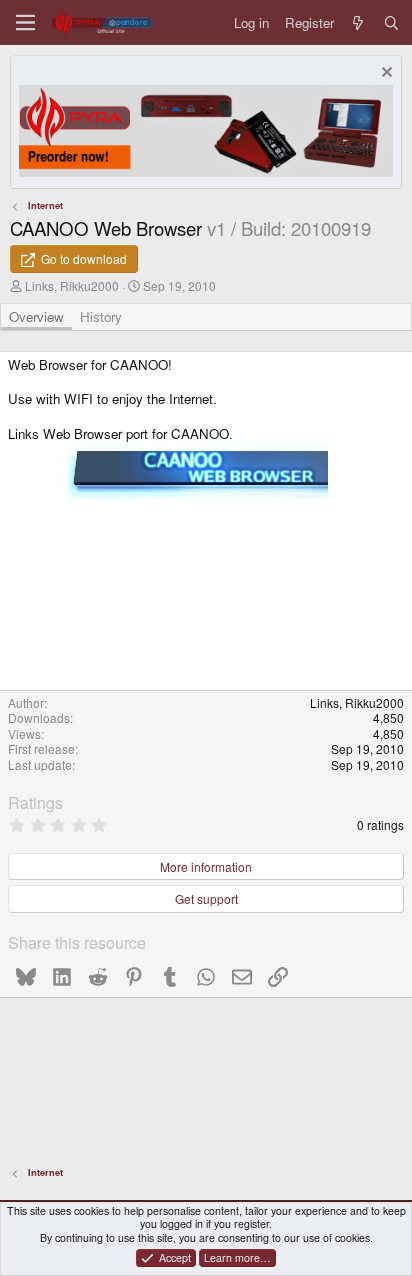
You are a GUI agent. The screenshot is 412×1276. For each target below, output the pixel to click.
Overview (36, 316)
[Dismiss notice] (384, 74)
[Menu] (25, 22)
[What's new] (358, 22)
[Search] (391, 22)
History (101, 316)
